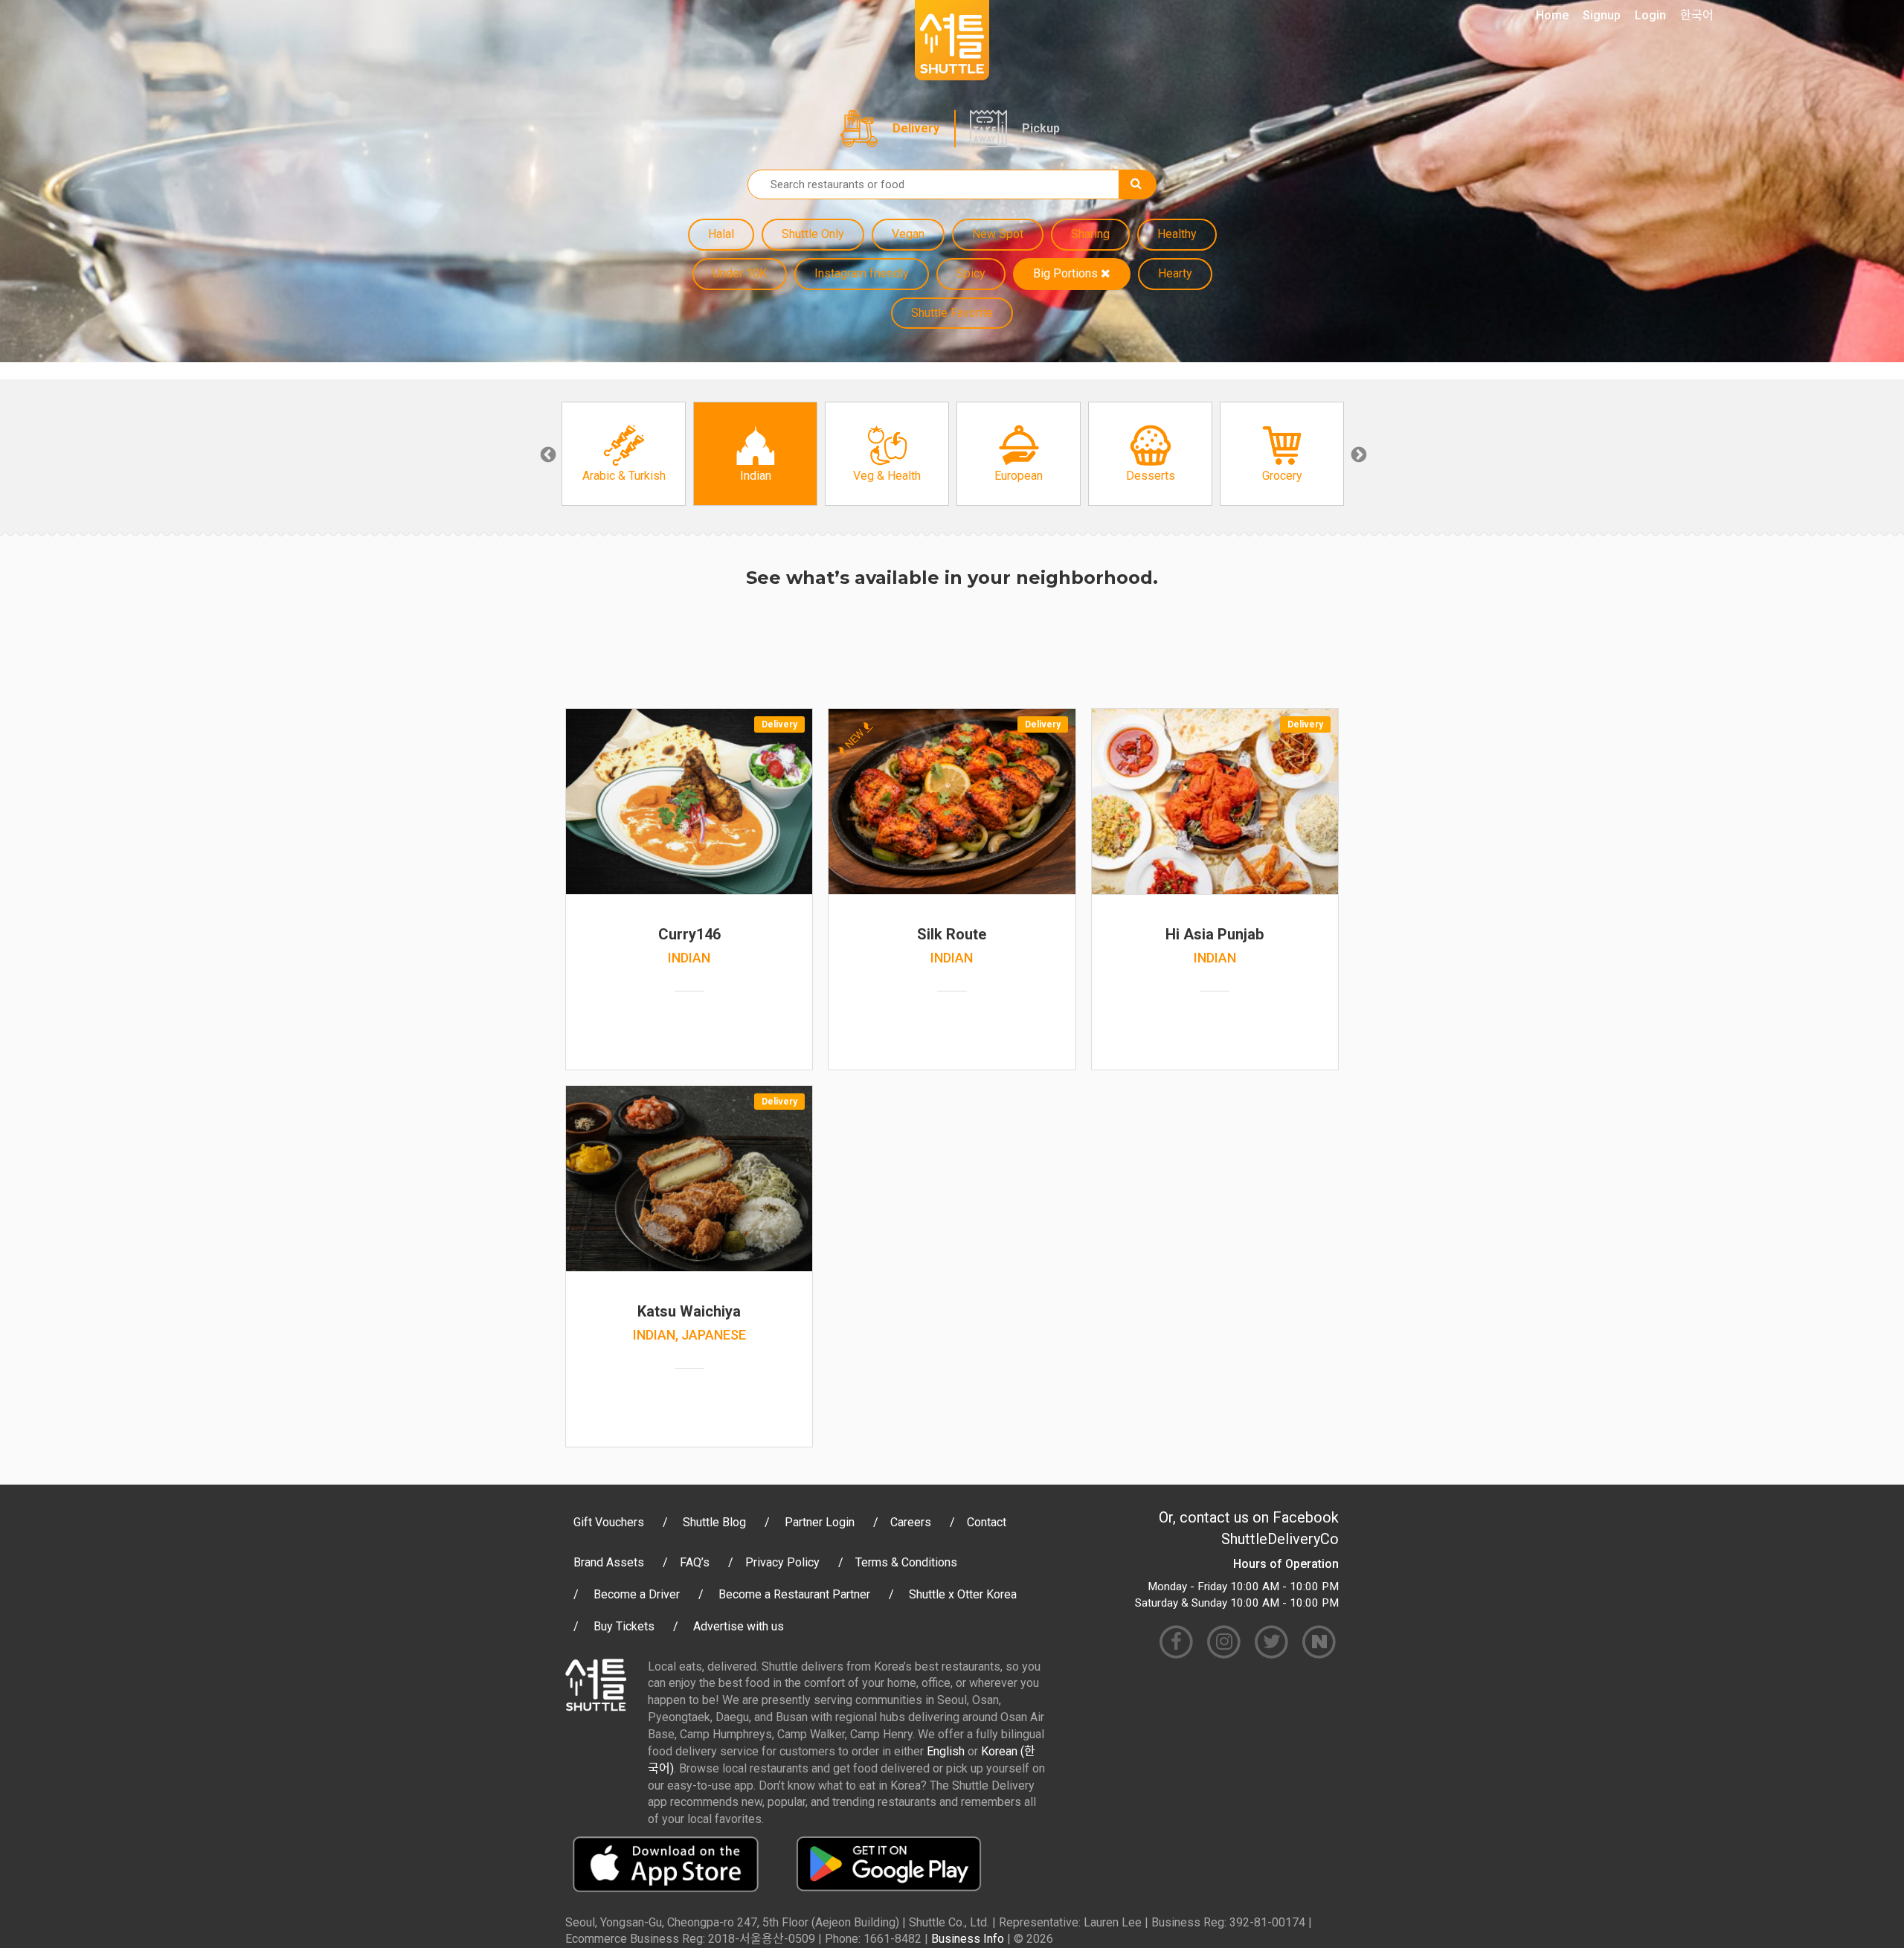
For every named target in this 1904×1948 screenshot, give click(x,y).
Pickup (1041, 128)
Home (1552, 15)
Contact (987, 1522)
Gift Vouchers (609, 1522)
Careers (911, 1522)
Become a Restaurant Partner (794, 1594)
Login (1650, 15)
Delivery (916, 128)
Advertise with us (739, 1626)
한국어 (1697, 15)
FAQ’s (695, 1562)
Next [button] (1357, 454)
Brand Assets (609, 1562)
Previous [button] (547, 454)
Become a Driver (637, 1594)
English (946, 1751)
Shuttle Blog (714, 1522)
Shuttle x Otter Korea (963, 1594)
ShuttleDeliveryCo (1280, 1539)
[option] (624, 454)
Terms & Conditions (906, 1562)
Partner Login (820, 1522)
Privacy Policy (782, 1562)
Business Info (968, 1939)
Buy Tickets (624, 1626)
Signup (1602, 15)
